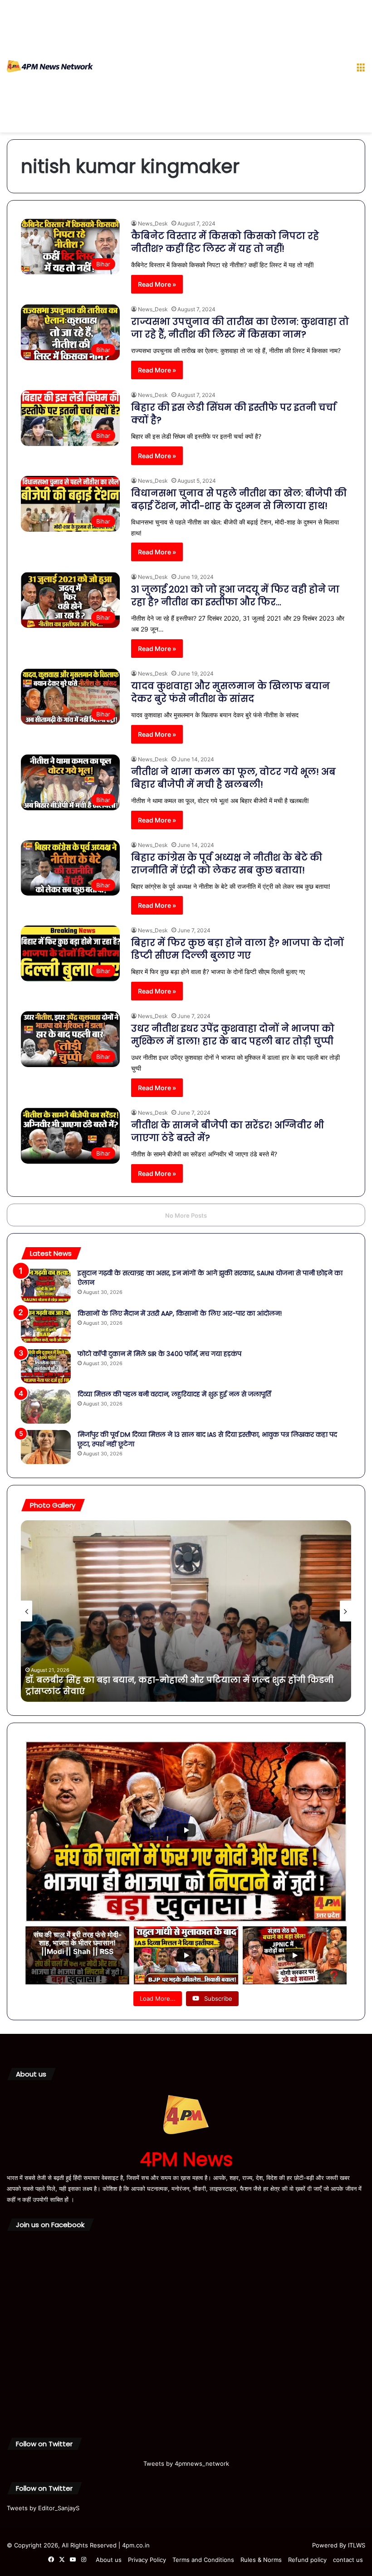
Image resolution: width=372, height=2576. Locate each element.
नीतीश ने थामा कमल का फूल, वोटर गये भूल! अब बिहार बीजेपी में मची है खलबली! (233, 778)
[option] (186, 1611)
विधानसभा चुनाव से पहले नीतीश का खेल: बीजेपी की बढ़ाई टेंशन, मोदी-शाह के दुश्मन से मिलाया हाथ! (239, 500)
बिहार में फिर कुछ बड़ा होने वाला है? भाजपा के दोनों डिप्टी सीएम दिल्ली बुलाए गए (237, 949)
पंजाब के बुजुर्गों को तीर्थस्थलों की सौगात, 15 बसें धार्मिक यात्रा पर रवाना (157, 1691)
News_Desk (153, 223)
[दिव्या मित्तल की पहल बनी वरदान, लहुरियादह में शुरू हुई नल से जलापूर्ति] (46, 1407)
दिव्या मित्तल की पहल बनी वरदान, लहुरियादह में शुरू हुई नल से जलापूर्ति (174, 1394)
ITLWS (357, 2545)
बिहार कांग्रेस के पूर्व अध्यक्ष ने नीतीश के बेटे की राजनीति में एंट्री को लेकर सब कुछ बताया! (227, 864)
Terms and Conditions (203, 2560)
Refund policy (307, 2560)
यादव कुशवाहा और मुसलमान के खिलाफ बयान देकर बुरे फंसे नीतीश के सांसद (230, 692)
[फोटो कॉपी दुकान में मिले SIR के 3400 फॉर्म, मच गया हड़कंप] (46, 1366)
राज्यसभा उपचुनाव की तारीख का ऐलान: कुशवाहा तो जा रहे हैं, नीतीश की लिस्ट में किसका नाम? (240, 328)
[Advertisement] (221, 68)
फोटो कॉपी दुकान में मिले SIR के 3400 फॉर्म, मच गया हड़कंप (159, 1354)
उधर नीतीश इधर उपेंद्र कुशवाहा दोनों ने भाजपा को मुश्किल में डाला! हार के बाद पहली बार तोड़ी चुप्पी (233, 1035)
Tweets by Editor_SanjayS (43, 2508)
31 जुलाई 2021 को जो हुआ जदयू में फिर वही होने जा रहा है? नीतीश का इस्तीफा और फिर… (235, 596)
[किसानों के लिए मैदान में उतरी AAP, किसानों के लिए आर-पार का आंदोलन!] (46, 1326)
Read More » (157, 284)
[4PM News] (50, 66)
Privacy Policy (147, 2560)
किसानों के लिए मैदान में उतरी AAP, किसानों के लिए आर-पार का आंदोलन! (180, 1313)
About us (109, 2560)
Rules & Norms (261, 2560)
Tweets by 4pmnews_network (186, 2463)
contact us (348, 2560)
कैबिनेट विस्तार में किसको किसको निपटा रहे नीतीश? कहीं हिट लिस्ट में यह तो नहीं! (225, 242)
